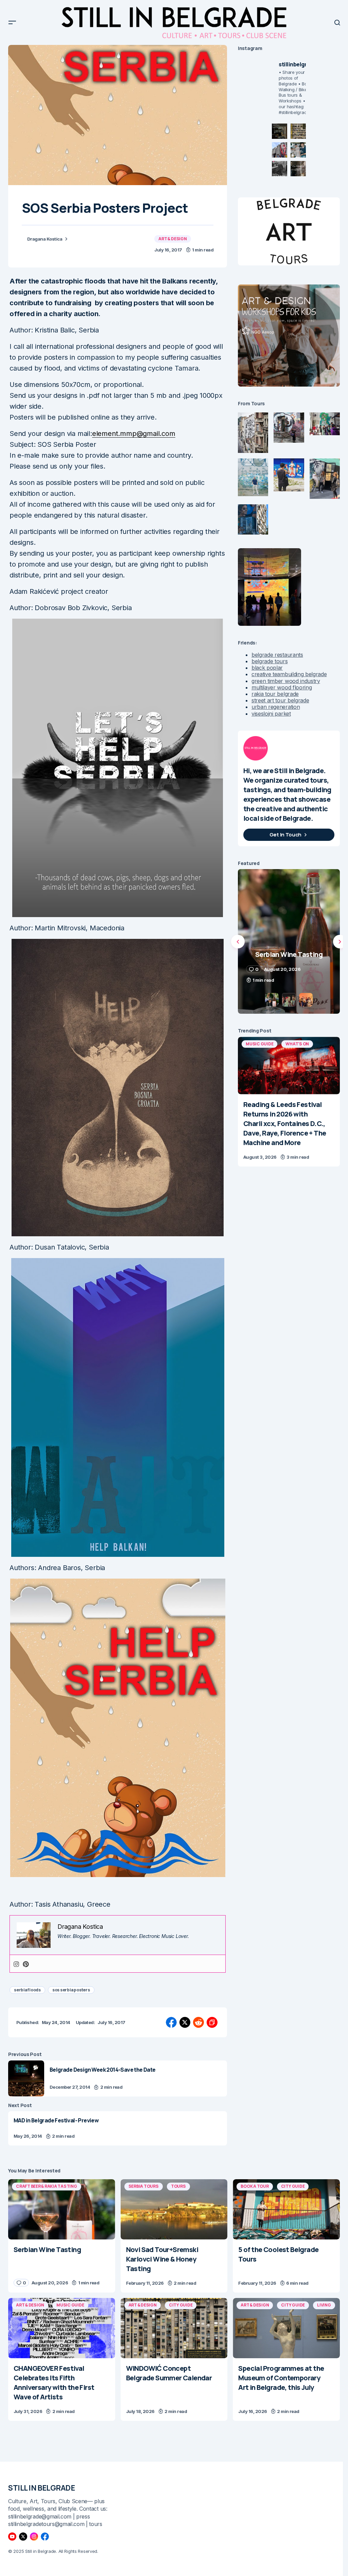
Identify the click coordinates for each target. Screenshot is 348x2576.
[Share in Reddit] (198, 2022)
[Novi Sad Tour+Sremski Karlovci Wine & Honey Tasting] (174, 2209)
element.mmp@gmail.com (134, 434)
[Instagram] (16, 1964)
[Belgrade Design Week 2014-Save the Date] (26, 2078)
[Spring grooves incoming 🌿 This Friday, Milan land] (298, 150)
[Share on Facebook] (171, 2022)
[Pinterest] (26, 1964)
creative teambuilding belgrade (289, 674)
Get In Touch (285, 835)
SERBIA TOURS (144, 2186)
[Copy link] (212, 2022)
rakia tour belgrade (275, 694)
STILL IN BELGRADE (42, 2488)
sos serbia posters (71, 1990)
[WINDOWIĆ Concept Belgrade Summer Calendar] (174, 2328)
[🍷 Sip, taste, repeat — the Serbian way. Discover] (280, 131)
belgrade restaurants (277, 655)
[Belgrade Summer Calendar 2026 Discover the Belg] (298, 131)
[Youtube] (12, 2537)
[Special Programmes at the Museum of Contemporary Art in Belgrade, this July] (286, 2328)
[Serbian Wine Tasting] (62, 2209)
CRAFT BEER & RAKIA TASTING (47, 2186)
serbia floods (27, 1990)
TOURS (178, 2186)
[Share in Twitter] (185, 2022)
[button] (12, 22)
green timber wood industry (286, 681)
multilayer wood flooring (282, 687)
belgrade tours (270, 661)
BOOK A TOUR (255, 2186)
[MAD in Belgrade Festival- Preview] (118, 2128)
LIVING (324, 2305)
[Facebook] (45, 2537)
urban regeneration (276, 707)
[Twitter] (23, 2537)
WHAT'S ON (297, 1044)
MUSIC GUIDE (259, 1044)
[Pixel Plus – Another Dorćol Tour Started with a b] (280, 169)
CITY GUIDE (293, 2186)
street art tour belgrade (280, 700)
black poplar (267, 668)
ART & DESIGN (172, 239)
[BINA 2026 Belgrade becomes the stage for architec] (298, 169)
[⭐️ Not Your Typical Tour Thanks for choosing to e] (280, 150)
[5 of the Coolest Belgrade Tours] (286, 2209)
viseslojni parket (271, 714)
